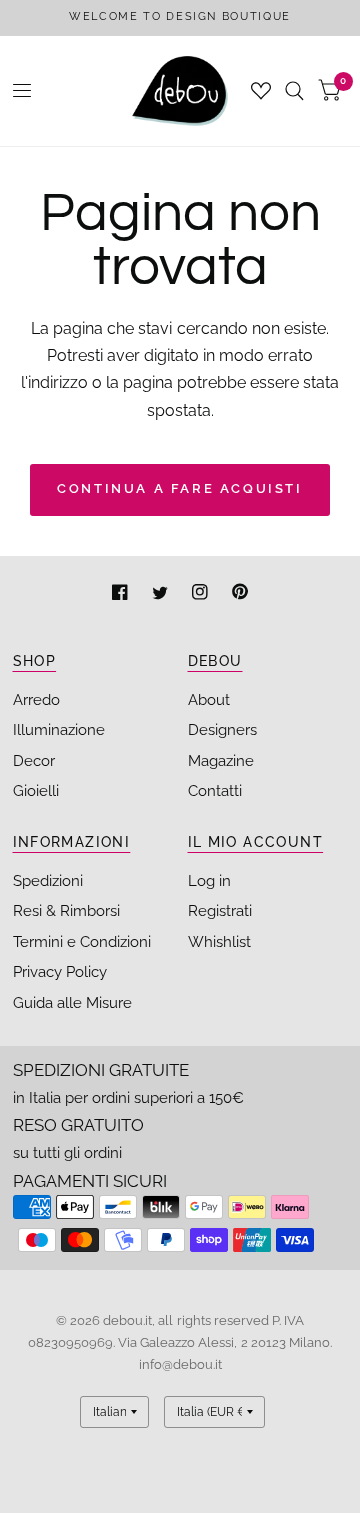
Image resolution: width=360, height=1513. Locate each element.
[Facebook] (122, 594)
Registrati (220, 911)
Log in (209, 881)
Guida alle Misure (72, 1003)
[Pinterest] (240, 594)
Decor (34, 761)
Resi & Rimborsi (66, 911)
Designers (222, 730)
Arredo (36, 700)
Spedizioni (48, 881)
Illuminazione (59, 730)
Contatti (215, 791)
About (209, 700)
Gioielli (36, 791)
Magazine (221, 761)
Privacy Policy (60, 972)
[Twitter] (162, 594)
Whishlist (219, 942)
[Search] (294, 91)
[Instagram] (202, 594)
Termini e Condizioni (82, 942)
